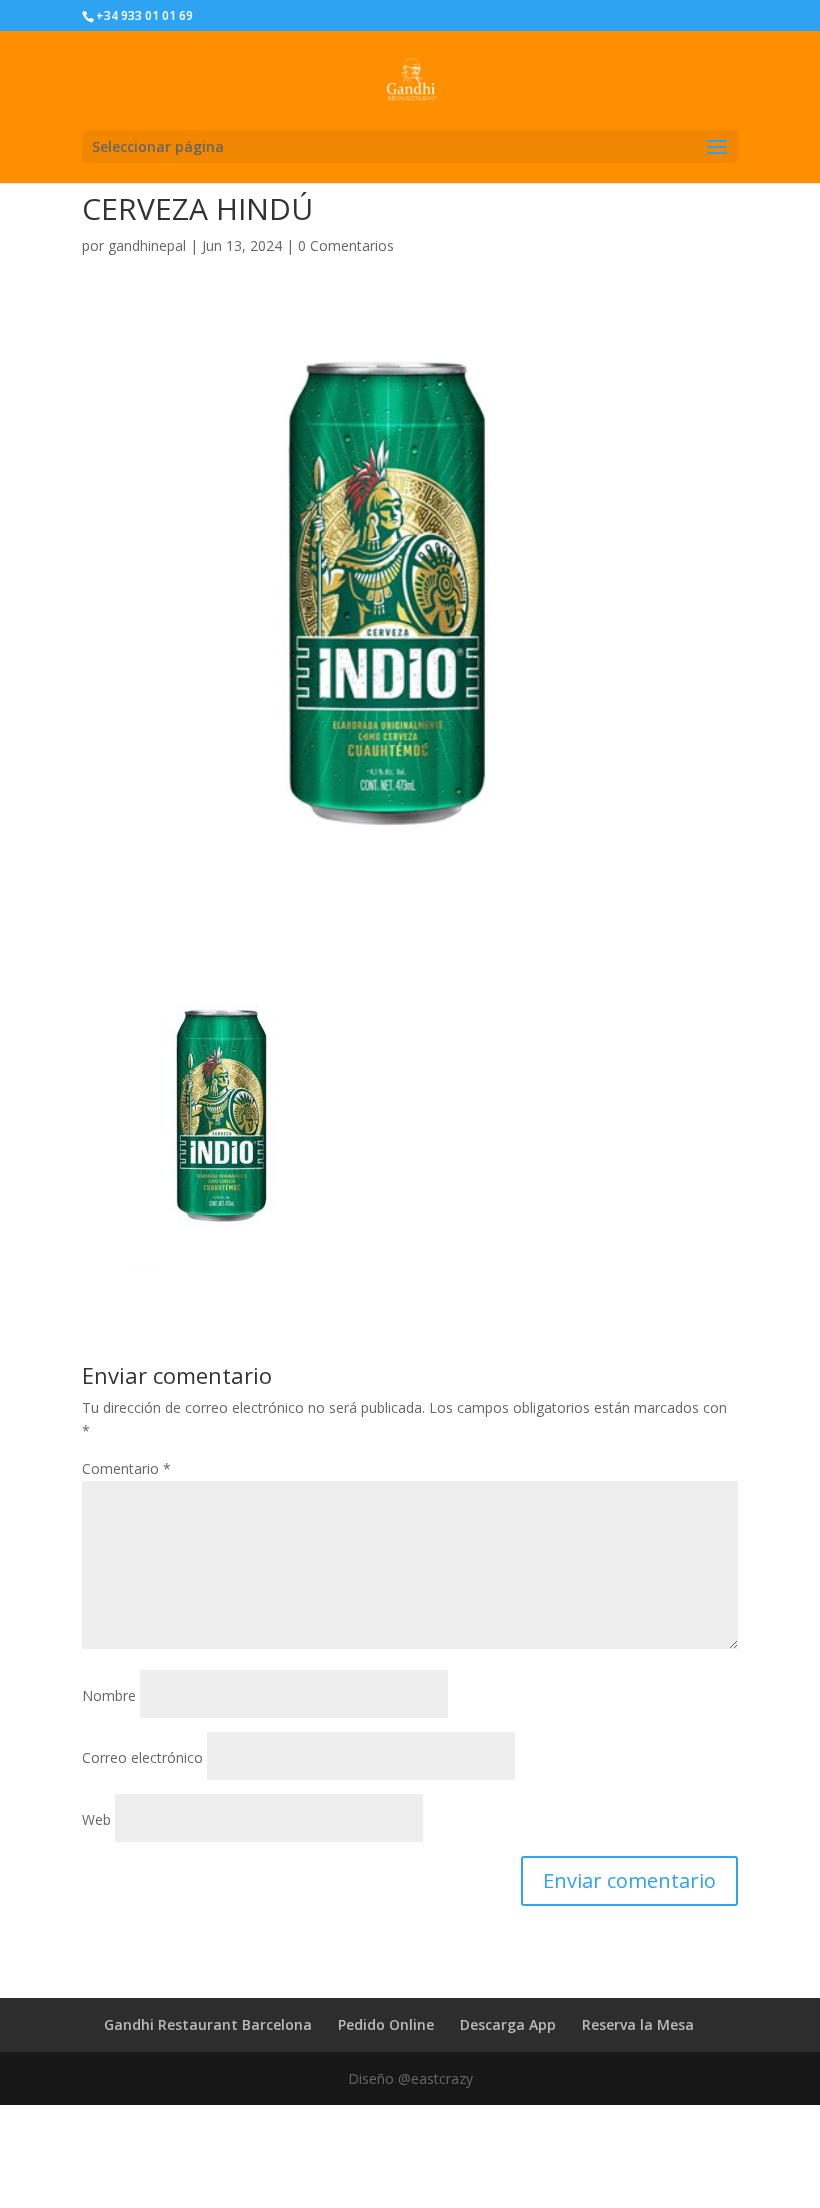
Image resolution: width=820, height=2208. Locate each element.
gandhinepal (147, 245)
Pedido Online (386, 2024)
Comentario (126, 1468)
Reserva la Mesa (638, 2024)
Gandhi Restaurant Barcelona (208, 2024)
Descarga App (508, 2024)
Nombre (109, 1695)
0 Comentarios (346, 245)
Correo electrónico (142, 1757)
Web (96, 1819)
